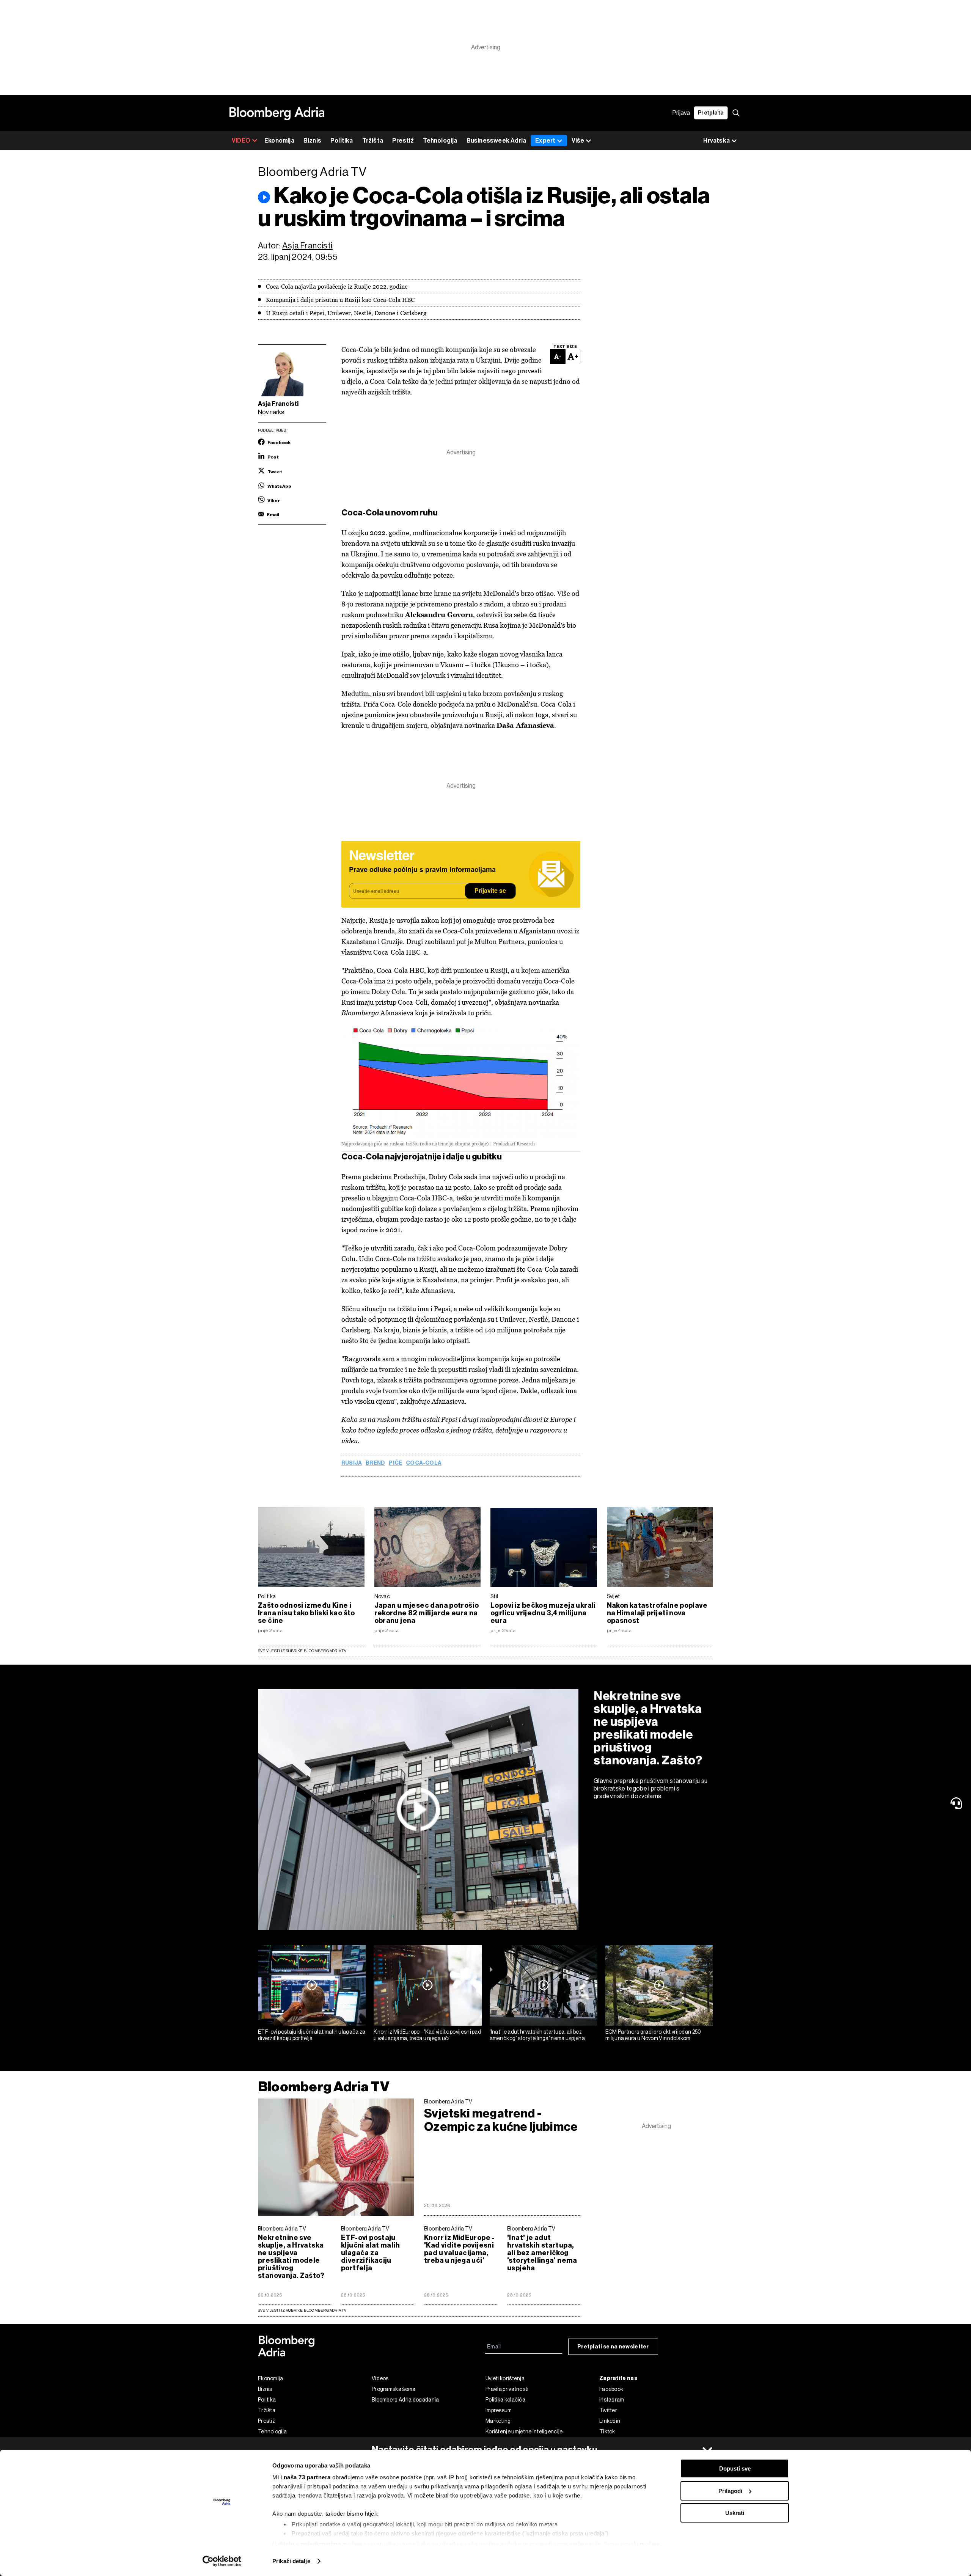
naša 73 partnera (307, 2477)
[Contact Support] (958, 1803)
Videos (380, 2378)
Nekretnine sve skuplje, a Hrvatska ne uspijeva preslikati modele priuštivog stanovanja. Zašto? (648, 1728)
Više (578, 141)
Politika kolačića (505, 2400)
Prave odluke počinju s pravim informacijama (422, 870)
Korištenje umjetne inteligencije (524, 2431)
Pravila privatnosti (507, 2389)
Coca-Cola (424, 1463)
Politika (342, 141)
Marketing (498, 2421)
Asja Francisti (307, 246)
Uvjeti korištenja (505, 2378)
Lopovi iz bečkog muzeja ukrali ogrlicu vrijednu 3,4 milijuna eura (543, 1613)
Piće (395, 1463)
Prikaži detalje (291, 2561)
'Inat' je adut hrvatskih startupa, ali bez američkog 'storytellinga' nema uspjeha (537, 2035)
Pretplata (711, 113)
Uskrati (735, 2513)
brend (375, 1463)
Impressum (499, 2410)
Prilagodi (730, 2491)
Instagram (612, 2400)
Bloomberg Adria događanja (405, 2400)
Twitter (608, 2410)
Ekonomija (279, 141)
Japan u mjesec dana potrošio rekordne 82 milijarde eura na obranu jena (427, 1613)
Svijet (614, 1596)
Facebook (611, 2389)
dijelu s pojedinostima (310, 2544)
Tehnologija (440, 141)
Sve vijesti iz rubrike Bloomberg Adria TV (302, 1651)
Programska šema (394, 2389)
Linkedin (610, 2421)
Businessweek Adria (496, 141)
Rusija (352, 1463)
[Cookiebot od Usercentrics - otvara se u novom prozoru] (222, 2561)
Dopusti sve (735, 2468)
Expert (545, 141)
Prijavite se (490, 891)
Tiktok (607, 2431)
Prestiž (403, 141)
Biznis (312, 141)
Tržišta (373, 141)
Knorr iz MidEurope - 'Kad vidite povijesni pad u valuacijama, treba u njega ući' (427, 2035)
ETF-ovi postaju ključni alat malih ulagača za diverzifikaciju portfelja (312, 2035)
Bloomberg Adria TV (324, 2087)
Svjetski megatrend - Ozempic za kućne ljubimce (501, 2120)
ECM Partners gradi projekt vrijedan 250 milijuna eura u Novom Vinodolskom (653, 2035)
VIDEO (241, 141)
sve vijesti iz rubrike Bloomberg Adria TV (302, 2310)
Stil (494, 1596)
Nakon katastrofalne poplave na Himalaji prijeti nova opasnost (657, 1613)
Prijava (681, 113)
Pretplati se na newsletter (613, 2347)
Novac (382, 1596)
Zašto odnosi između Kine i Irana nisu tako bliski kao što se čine (306, 1613)
